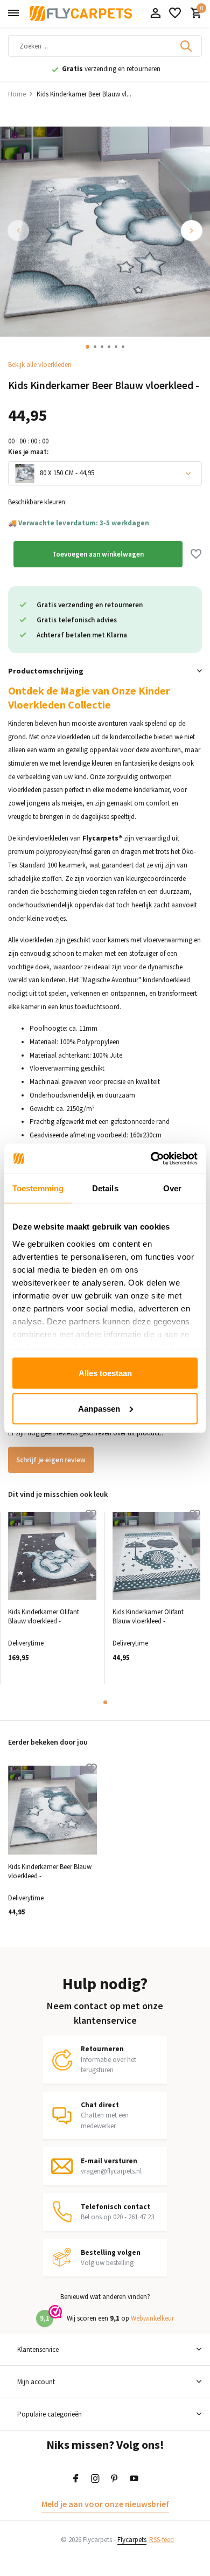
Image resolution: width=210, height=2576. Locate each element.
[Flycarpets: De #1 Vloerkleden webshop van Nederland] (81, 13)
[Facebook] (76, 2479)
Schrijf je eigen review (51, 1460)
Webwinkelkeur (152, 2318)
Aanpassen (99, 1408)
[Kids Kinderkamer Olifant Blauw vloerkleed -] (52, 1556)
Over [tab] (172, 1188)
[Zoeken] (187, 46)
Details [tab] (105, 1188)
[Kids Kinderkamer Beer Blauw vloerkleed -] (52, 1810)
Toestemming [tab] (38, 1188)
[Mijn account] (155, 14)
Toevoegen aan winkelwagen (98, 554)
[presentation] (19, 231)
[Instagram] (95, 2479)
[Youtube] (134, 2479)
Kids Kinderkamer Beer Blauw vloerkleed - (50, 1872)
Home (17, 94)
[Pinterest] (115, 2479)
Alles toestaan (105, 1373)
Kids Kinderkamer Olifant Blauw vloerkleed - (44, 1617)
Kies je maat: (28, 452)
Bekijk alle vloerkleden (40, 364)
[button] (87, 347)
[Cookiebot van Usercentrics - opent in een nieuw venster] (151, 1158)
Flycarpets (132, 2540)
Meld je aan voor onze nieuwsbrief (105, 2504)
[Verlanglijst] (175, 14)
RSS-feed (162, 2540)
